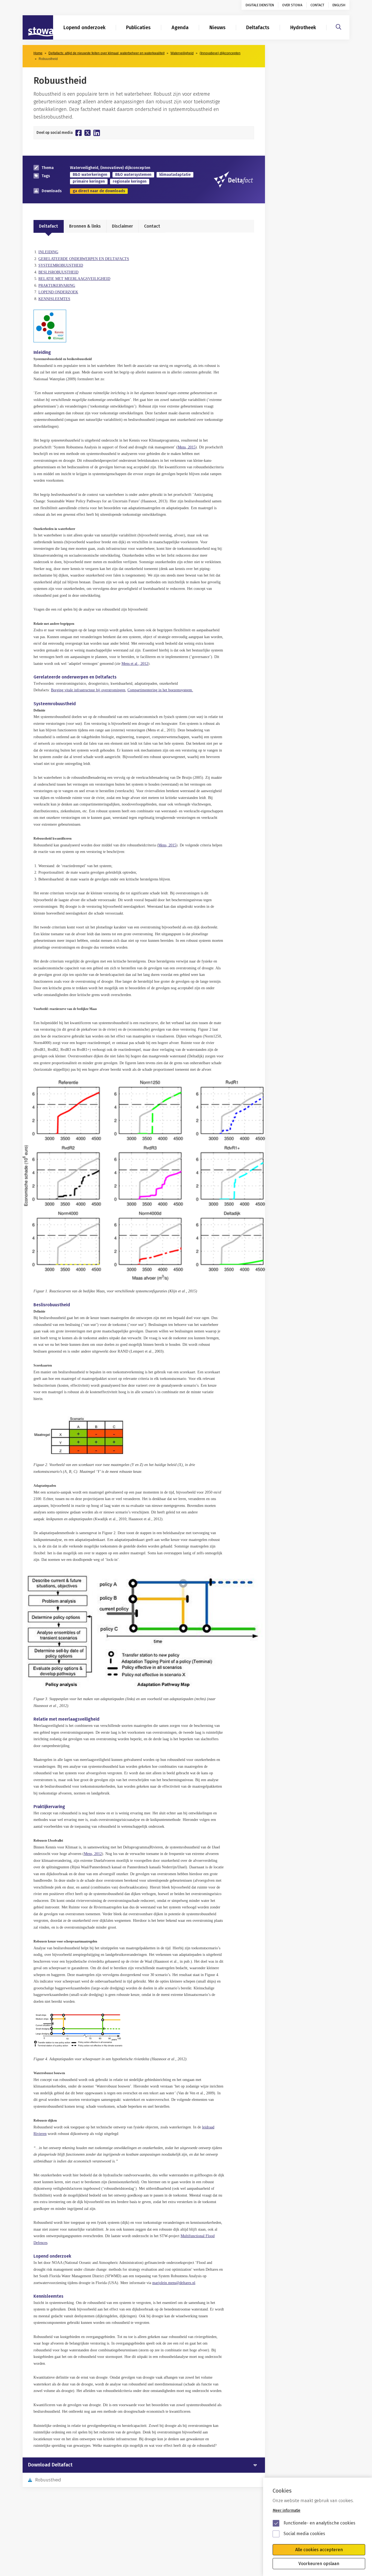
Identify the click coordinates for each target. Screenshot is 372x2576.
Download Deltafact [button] (50, 2465)
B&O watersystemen (133, 175)
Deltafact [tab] (48, 226)
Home (38, 53)
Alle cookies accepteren (319, 2550)
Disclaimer (122, 226)
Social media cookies (304, 2534)
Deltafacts (258, 28)
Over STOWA (292, 5)
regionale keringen (130, 181)
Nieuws (217, 28)
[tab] (144, 2465)
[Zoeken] (339, 26)
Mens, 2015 (187, 447)
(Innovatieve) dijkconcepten (220, 53)
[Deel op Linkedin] (97, 133)
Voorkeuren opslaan (319, 2564)
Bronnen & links (85, 226)
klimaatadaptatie (175, 175)
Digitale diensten (260, 5)
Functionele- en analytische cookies (319, 2523)
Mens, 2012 (93, 1854)
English (339, 5)
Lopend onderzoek (84, 28)
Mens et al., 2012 (135, 664)
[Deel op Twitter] (88, 133)
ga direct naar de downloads (99, 191)
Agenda (180, 28)
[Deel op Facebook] (79, 133)
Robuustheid (48, 2480)
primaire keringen (89, 181)
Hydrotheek (303, 28)
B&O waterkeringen (90, 175)
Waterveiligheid (182, 53)
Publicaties (138, 28)
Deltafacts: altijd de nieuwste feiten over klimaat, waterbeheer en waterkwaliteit (106, 53)
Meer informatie (286, 2510)
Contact (317, 5)
